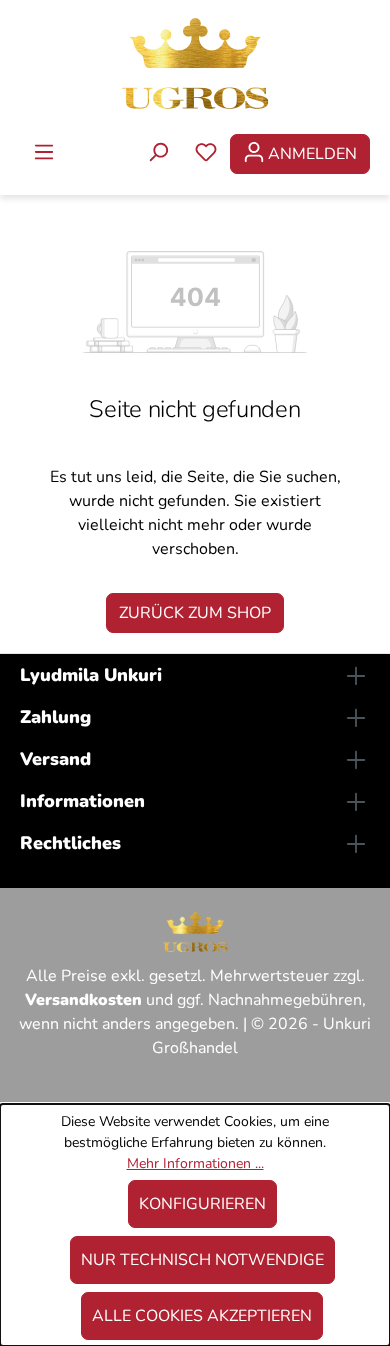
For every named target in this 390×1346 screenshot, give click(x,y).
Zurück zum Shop (195, 613)
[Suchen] (158, 154)
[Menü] (44, 154)
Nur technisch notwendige (202, 1260)
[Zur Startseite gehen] (195, 62)
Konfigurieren (202, 1204)
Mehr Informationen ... (195, 1163)
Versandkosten (83, 1000)
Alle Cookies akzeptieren (202, 1316)
